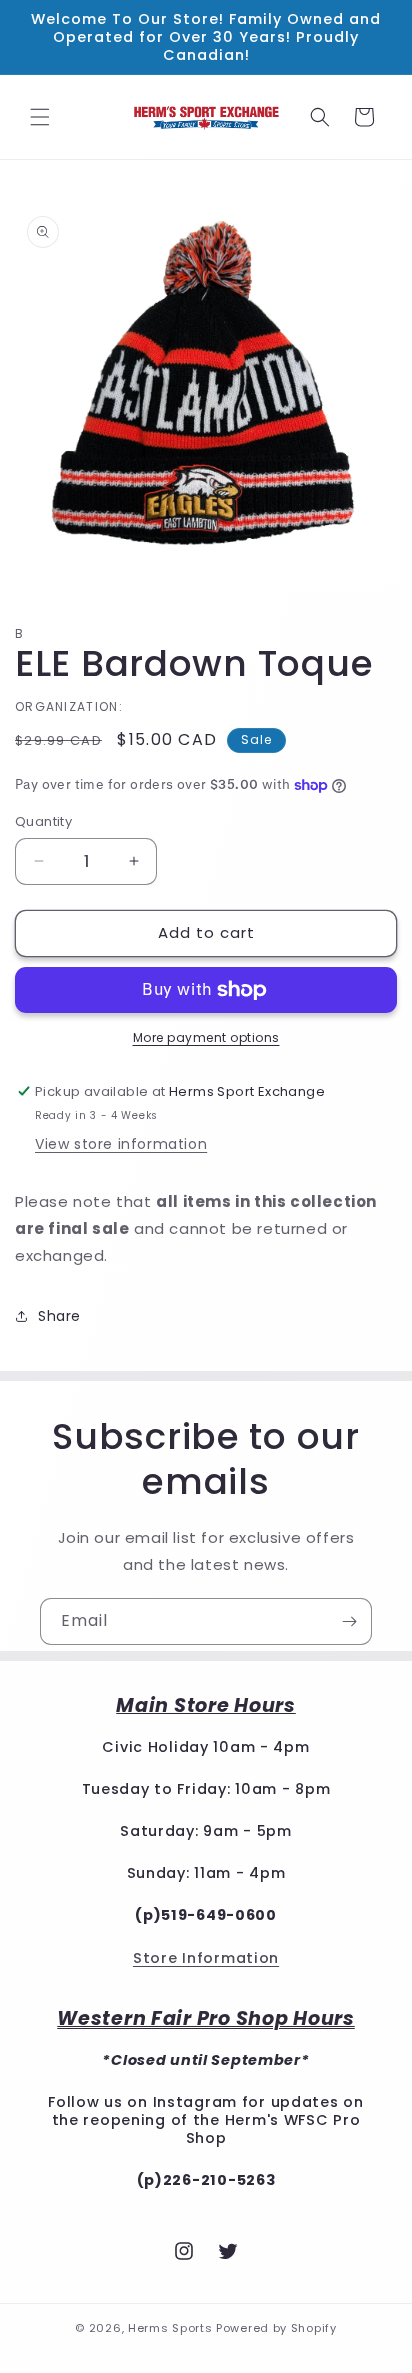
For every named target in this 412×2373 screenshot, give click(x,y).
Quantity (43, 821)
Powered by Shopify (276, 2328)
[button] (40, 117)
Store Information (206, 1958)
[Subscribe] (349, 1621)
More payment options (206, 1037)
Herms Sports (170, 2328)
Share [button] (59, 1316)
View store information (121, 1144)
